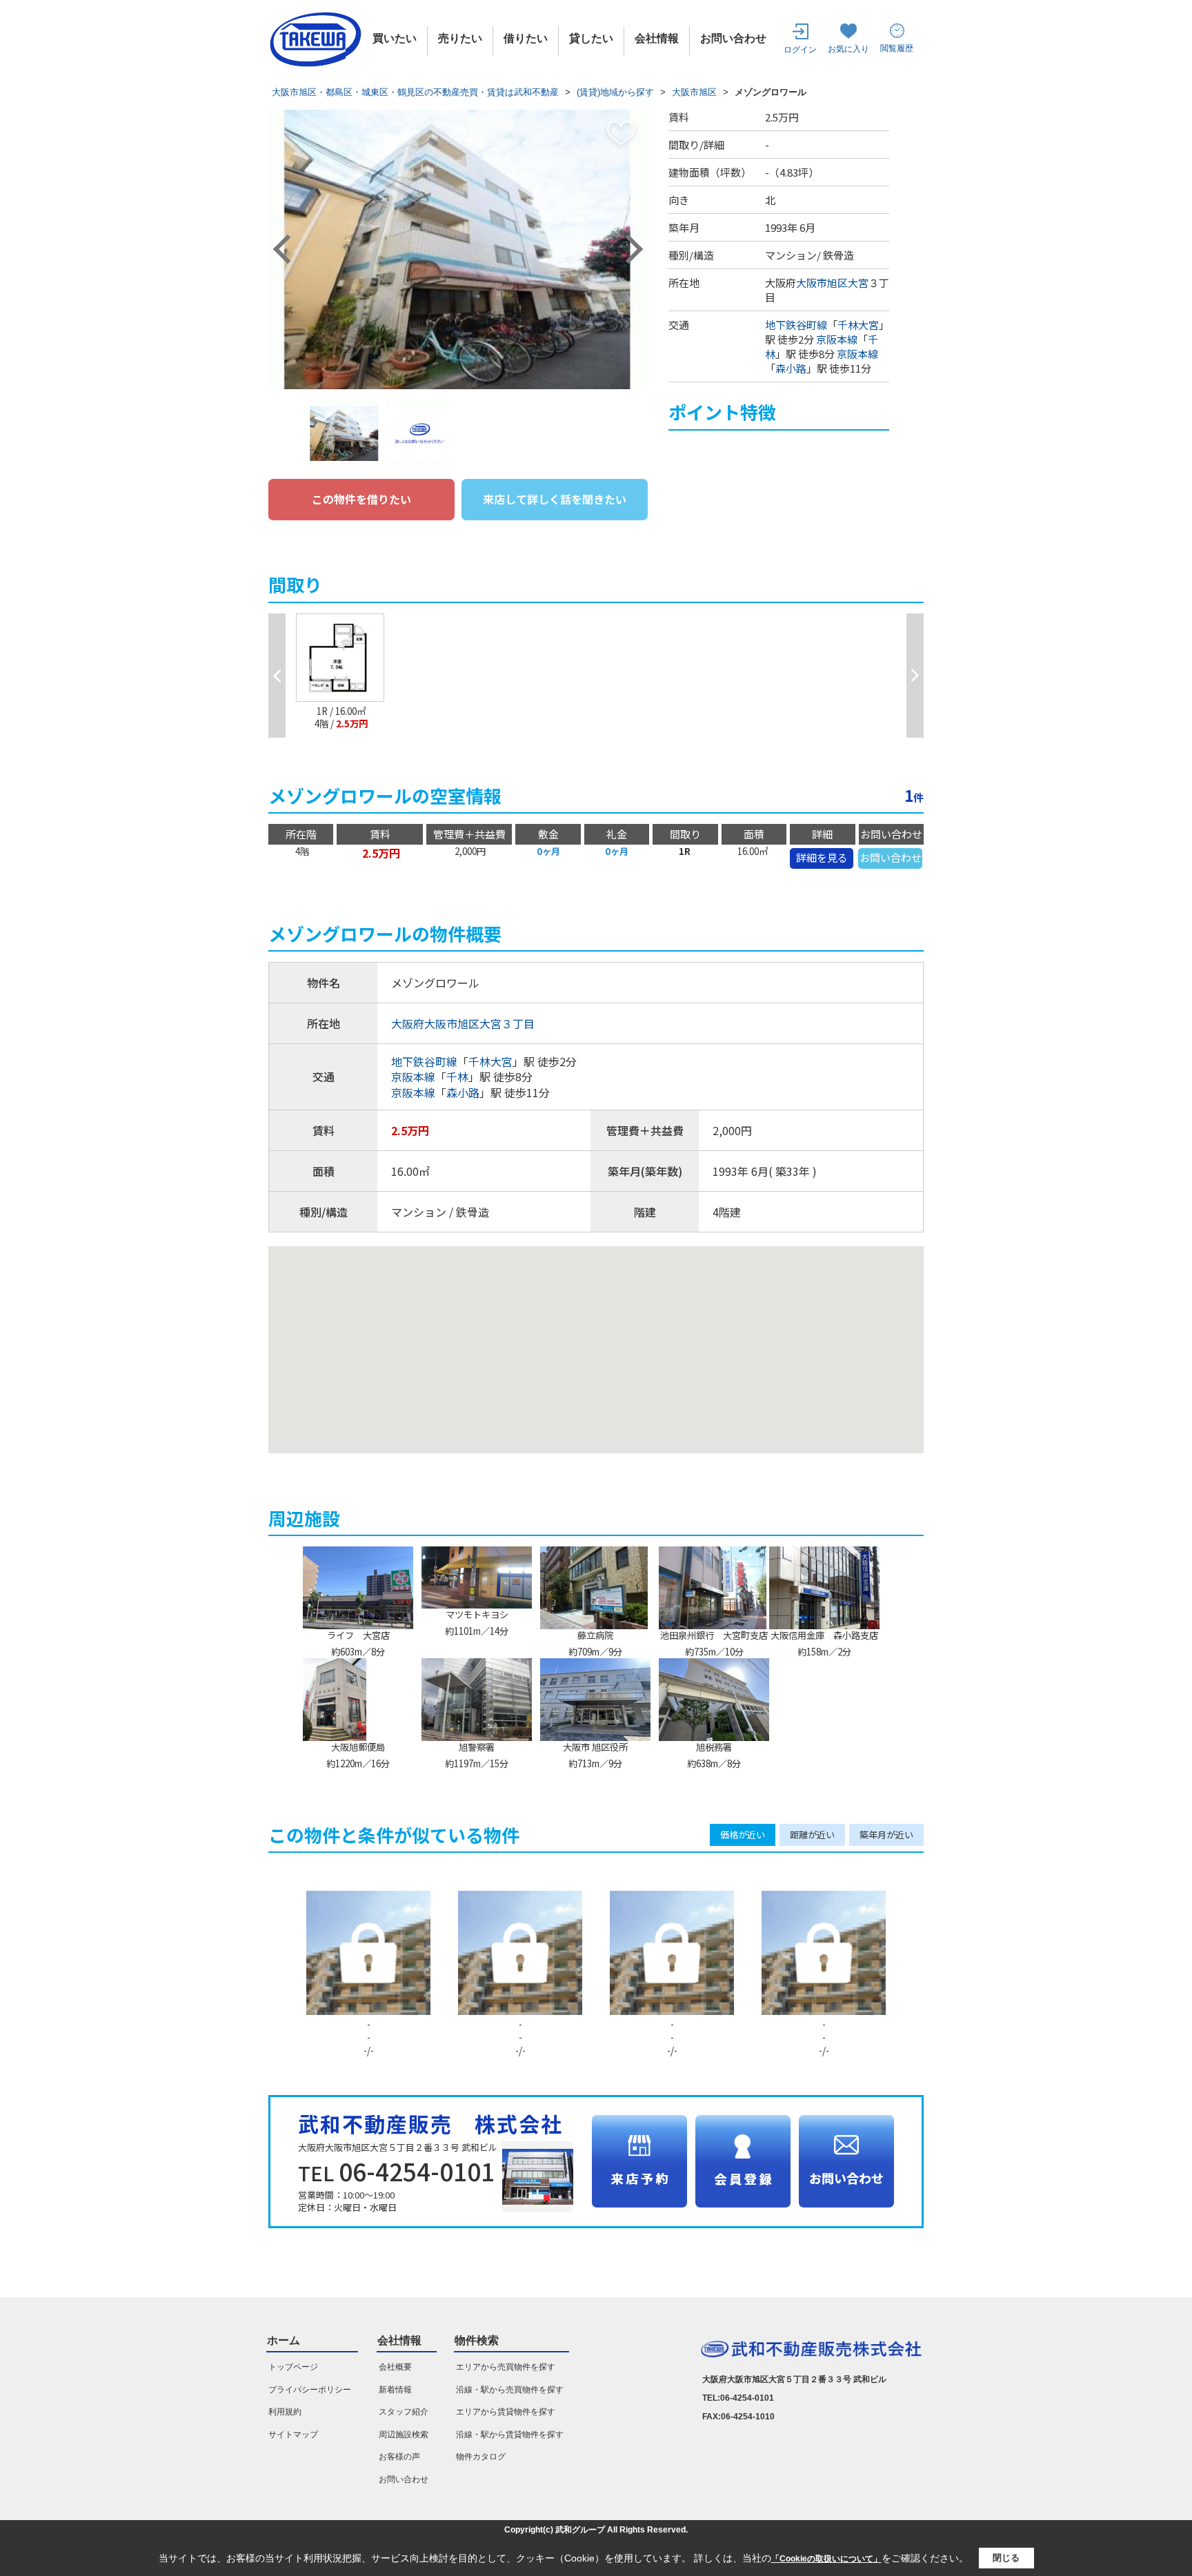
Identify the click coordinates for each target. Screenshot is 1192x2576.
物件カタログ (481, 2457)
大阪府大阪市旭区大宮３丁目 (463, 1023)
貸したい (591, 38)
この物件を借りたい (361, 499)
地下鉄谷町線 (796, 325)
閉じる (1006, 2558)
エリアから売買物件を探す (506, 2367)
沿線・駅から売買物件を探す (510, 2390)
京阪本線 (837, 339)
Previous (288, 249)
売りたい (460, 38)
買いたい (395, 38)
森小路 (791, 368)
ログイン (800, 50)
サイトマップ (293, 2435)
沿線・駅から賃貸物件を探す (510, 2435)
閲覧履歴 (897, 48)
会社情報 (657, 38)
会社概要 (395, 2367)
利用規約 (285, 2412)
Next (628, 249)
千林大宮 (858, 325)
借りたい (526, 38)
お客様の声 (399, 2457)
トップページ (293, 2367)
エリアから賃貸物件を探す (506, 2412)
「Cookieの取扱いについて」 (826, 2559)
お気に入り (848, 49)
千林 (457, 1076)
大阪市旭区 (822, 283)
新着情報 (395, 2390)
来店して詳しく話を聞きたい (555, 499)
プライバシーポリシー (310, 2390)
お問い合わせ (733, 38)
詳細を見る (822, 857)
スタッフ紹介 (404, 2412)
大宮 (858, 283)
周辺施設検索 (404, 2435)
